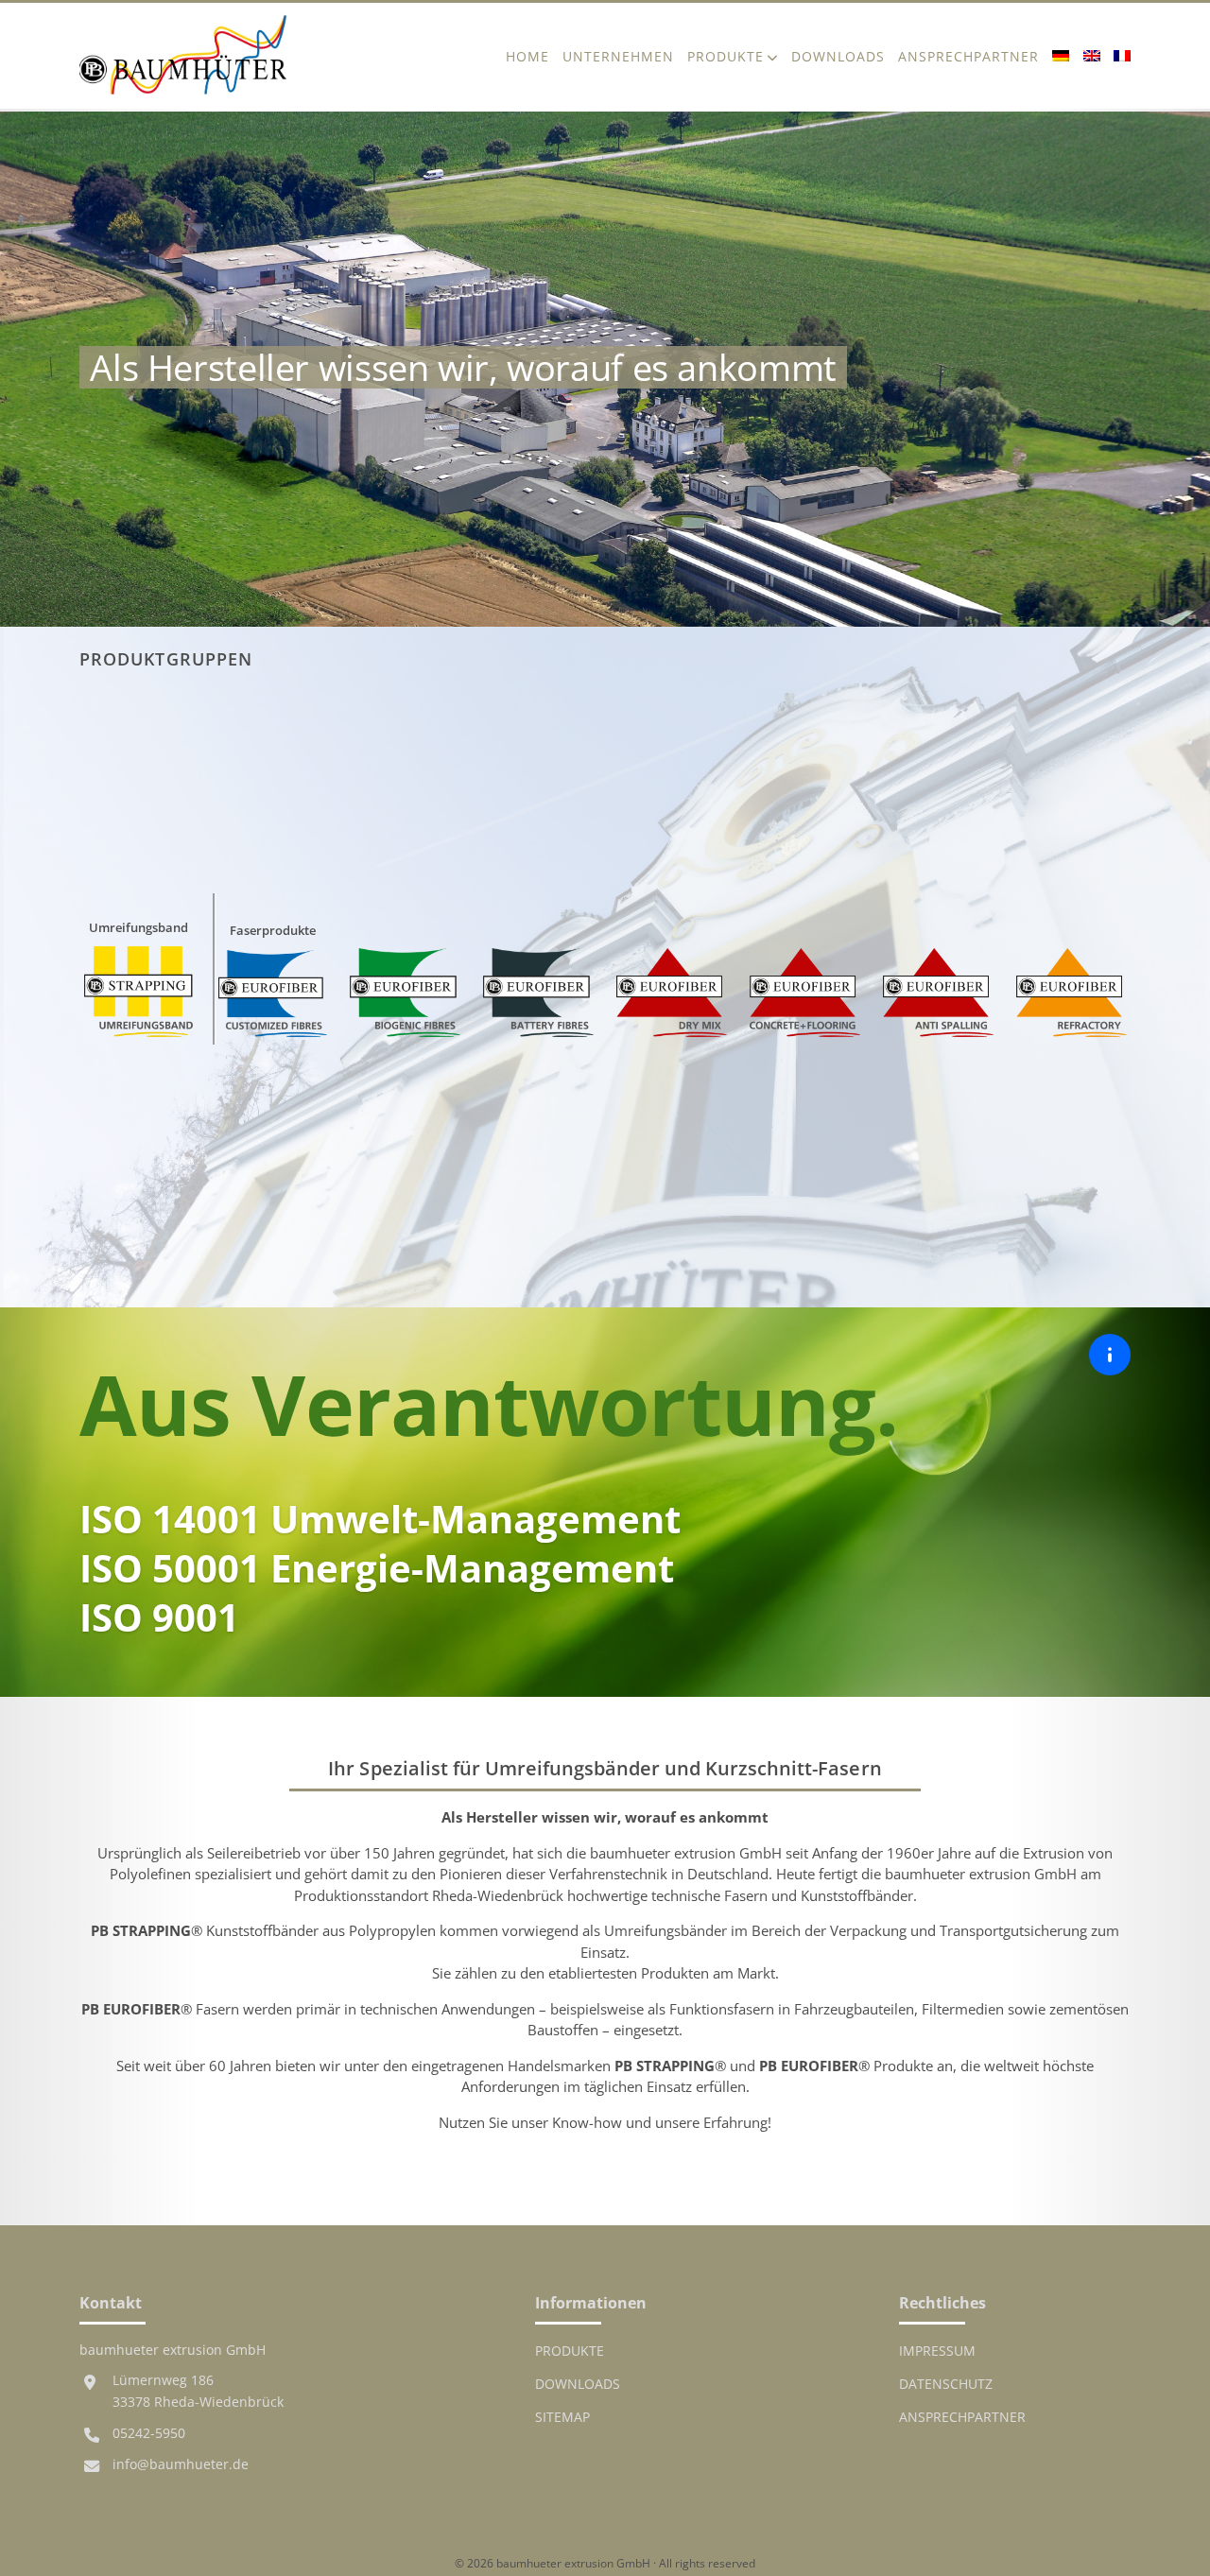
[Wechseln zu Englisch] (1092, 56)
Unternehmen (618, 56)
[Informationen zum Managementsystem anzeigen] (1110, 1355)
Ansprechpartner (968, 56)
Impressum (937, 2351)
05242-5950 (149, 2433)
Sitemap (562, 2417)
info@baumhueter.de (181, 2464)
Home (527, 56)
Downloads (838, 56)
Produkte (726, 56)
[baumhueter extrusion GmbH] (183, 56)
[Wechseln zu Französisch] (1119, 56)
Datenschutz (946, 2384)
